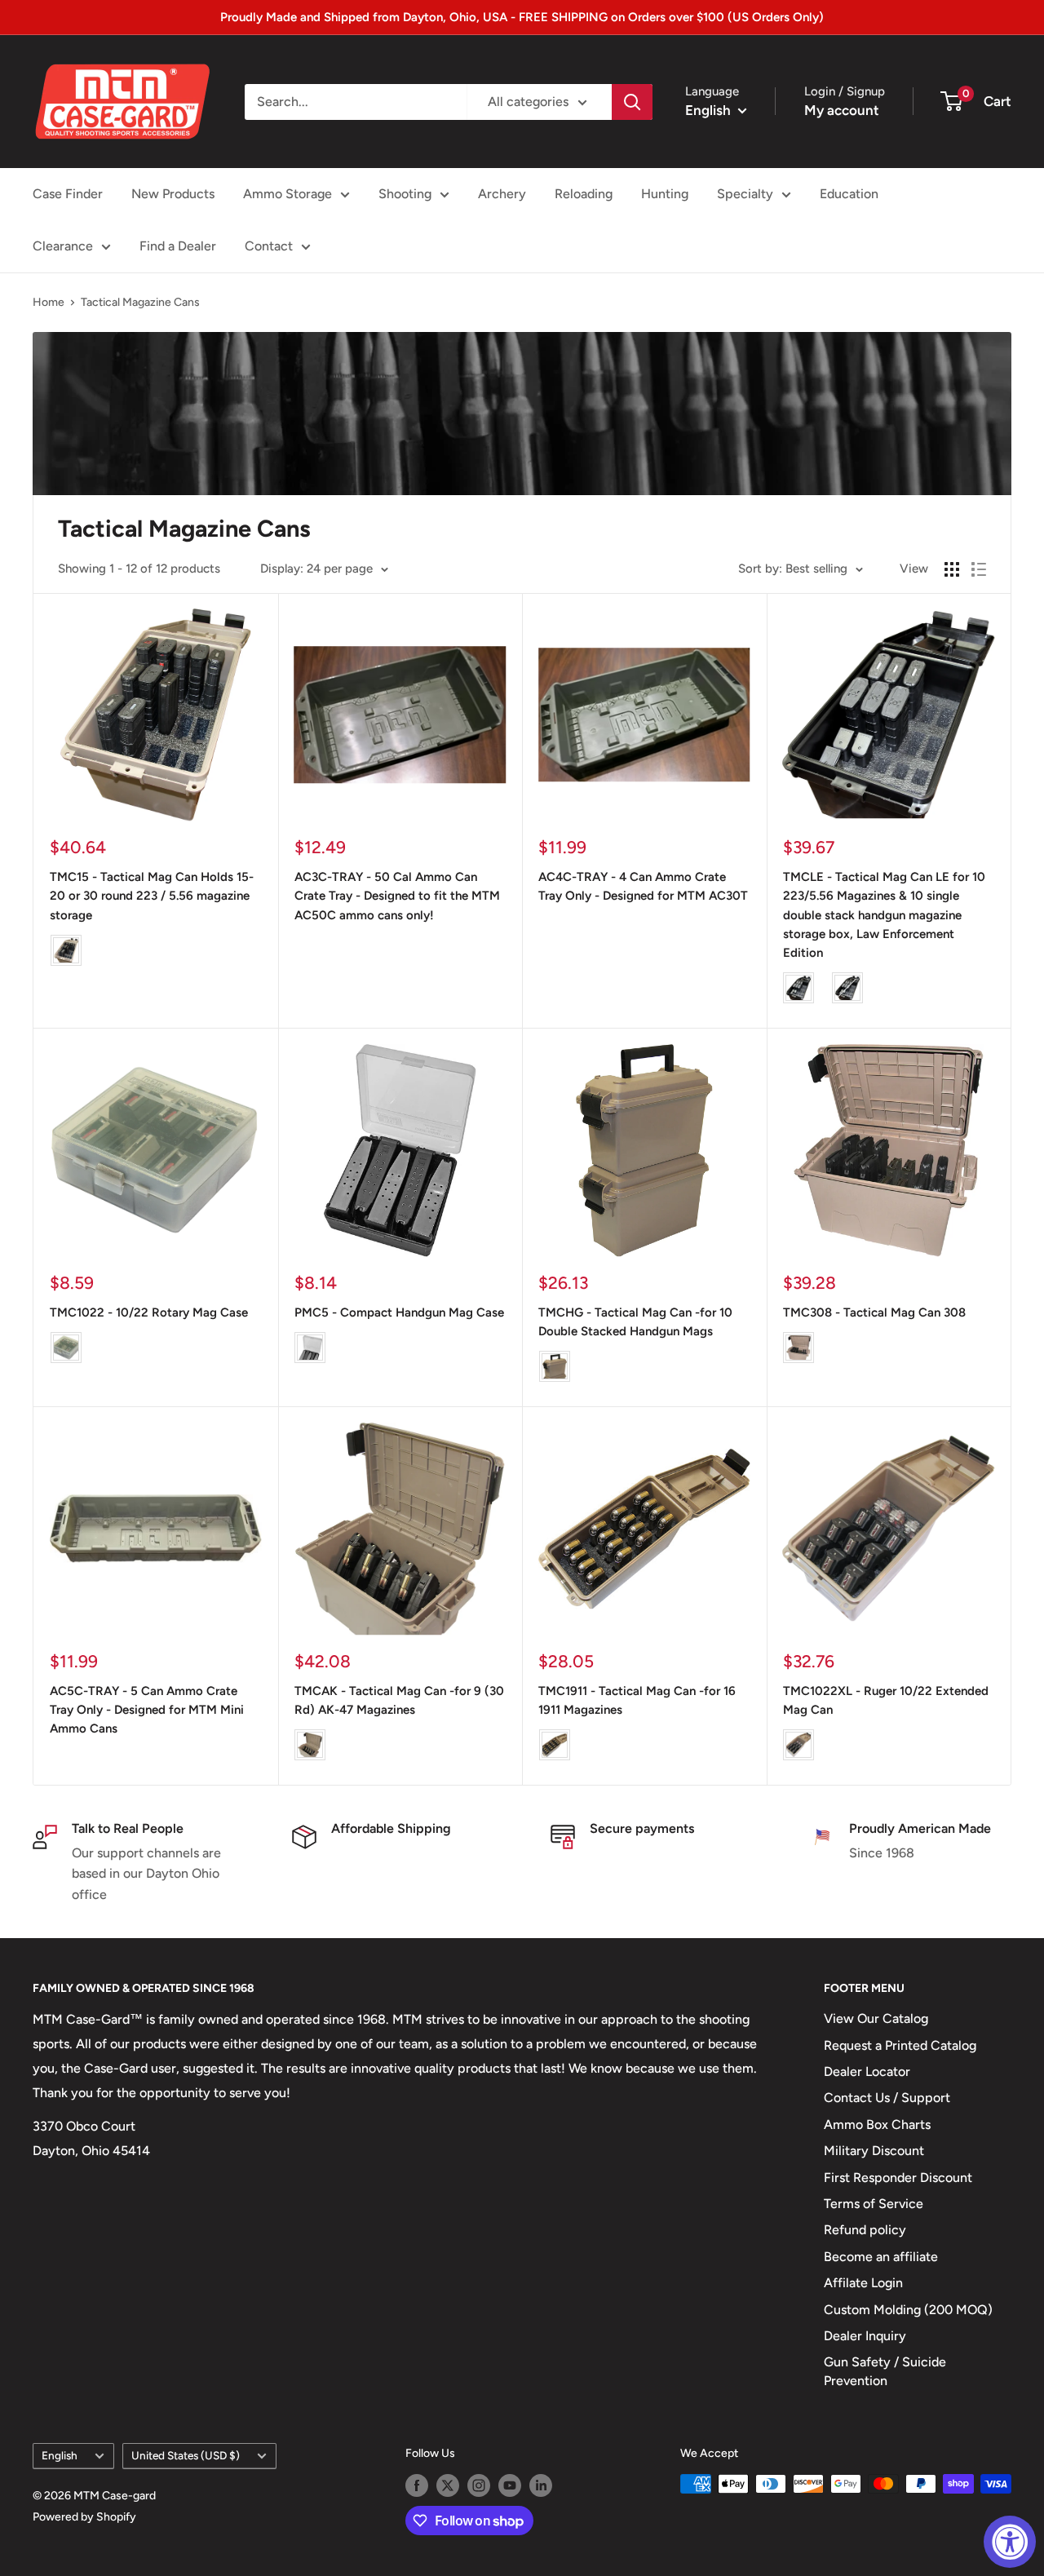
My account (842, 110)
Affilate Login (863, 2283)
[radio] (66, 950)
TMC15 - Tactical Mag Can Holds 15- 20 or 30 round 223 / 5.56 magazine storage (152, 896)
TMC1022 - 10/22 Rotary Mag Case (149, 1312)
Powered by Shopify (84, 2517)
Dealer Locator (867, 2071)
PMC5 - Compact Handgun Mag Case (399, 1312)
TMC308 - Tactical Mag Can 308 (874, 1312)
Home (49, 302)
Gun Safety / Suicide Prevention (885, 2371)
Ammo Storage (288, 194)
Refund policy (865, 2230)
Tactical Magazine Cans (140, 302)
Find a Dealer (178, 246)
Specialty (745, 194)
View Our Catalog (876, 2018)
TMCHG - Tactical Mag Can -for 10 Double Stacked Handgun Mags (635, 1322)
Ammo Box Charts (877, 2125)
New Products (173, 194)
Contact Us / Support (887, 2098)
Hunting (665, 194)
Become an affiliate (881, 2257)
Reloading (584, 194)
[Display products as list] (979, 569)
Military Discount (874, 2151)
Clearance (63, 246)
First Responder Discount (898, 2178)
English (60, 2455)
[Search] (632, 102)
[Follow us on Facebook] (417, 2485)
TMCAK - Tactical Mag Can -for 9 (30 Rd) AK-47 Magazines (399, 1700)
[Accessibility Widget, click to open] (1010, 2542)
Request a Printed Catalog (900, 2045)
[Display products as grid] (952, 569)
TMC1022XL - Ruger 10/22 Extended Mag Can (886, 1700)
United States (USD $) (186, 2455)
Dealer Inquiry (865, 2336)
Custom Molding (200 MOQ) (908, 2310)
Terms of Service (874, 2204)
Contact (269, 246)
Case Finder (68, 194)
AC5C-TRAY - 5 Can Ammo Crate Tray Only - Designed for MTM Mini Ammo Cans (147, 1710)
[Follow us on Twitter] (448, 2485)
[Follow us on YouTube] (510, 2485)
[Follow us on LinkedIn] (541, 2485)
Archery (502, 194)
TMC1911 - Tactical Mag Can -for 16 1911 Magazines (637, 1700)
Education (849, 194)
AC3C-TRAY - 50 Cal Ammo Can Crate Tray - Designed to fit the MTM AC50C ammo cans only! (397, 896)
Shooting (405, 194)
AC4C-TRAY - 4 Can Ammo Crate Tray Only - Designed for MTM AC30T (643, 886)
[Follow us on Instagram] (479, 2485)
